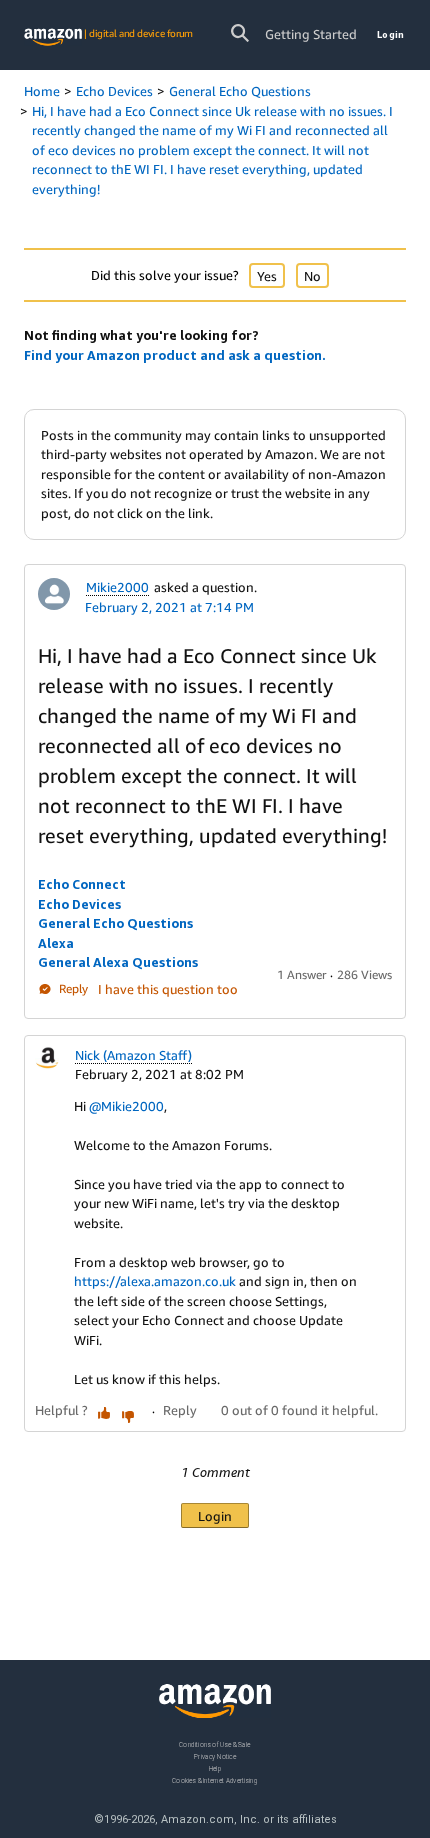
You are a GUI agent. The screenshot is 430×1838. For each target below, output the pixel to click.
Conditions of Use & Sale (214, 1744)
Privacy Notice (215, 1756)
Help (215, 1768)
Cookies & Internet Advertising (215, 1780)
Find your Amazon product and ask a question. (175, 355)
